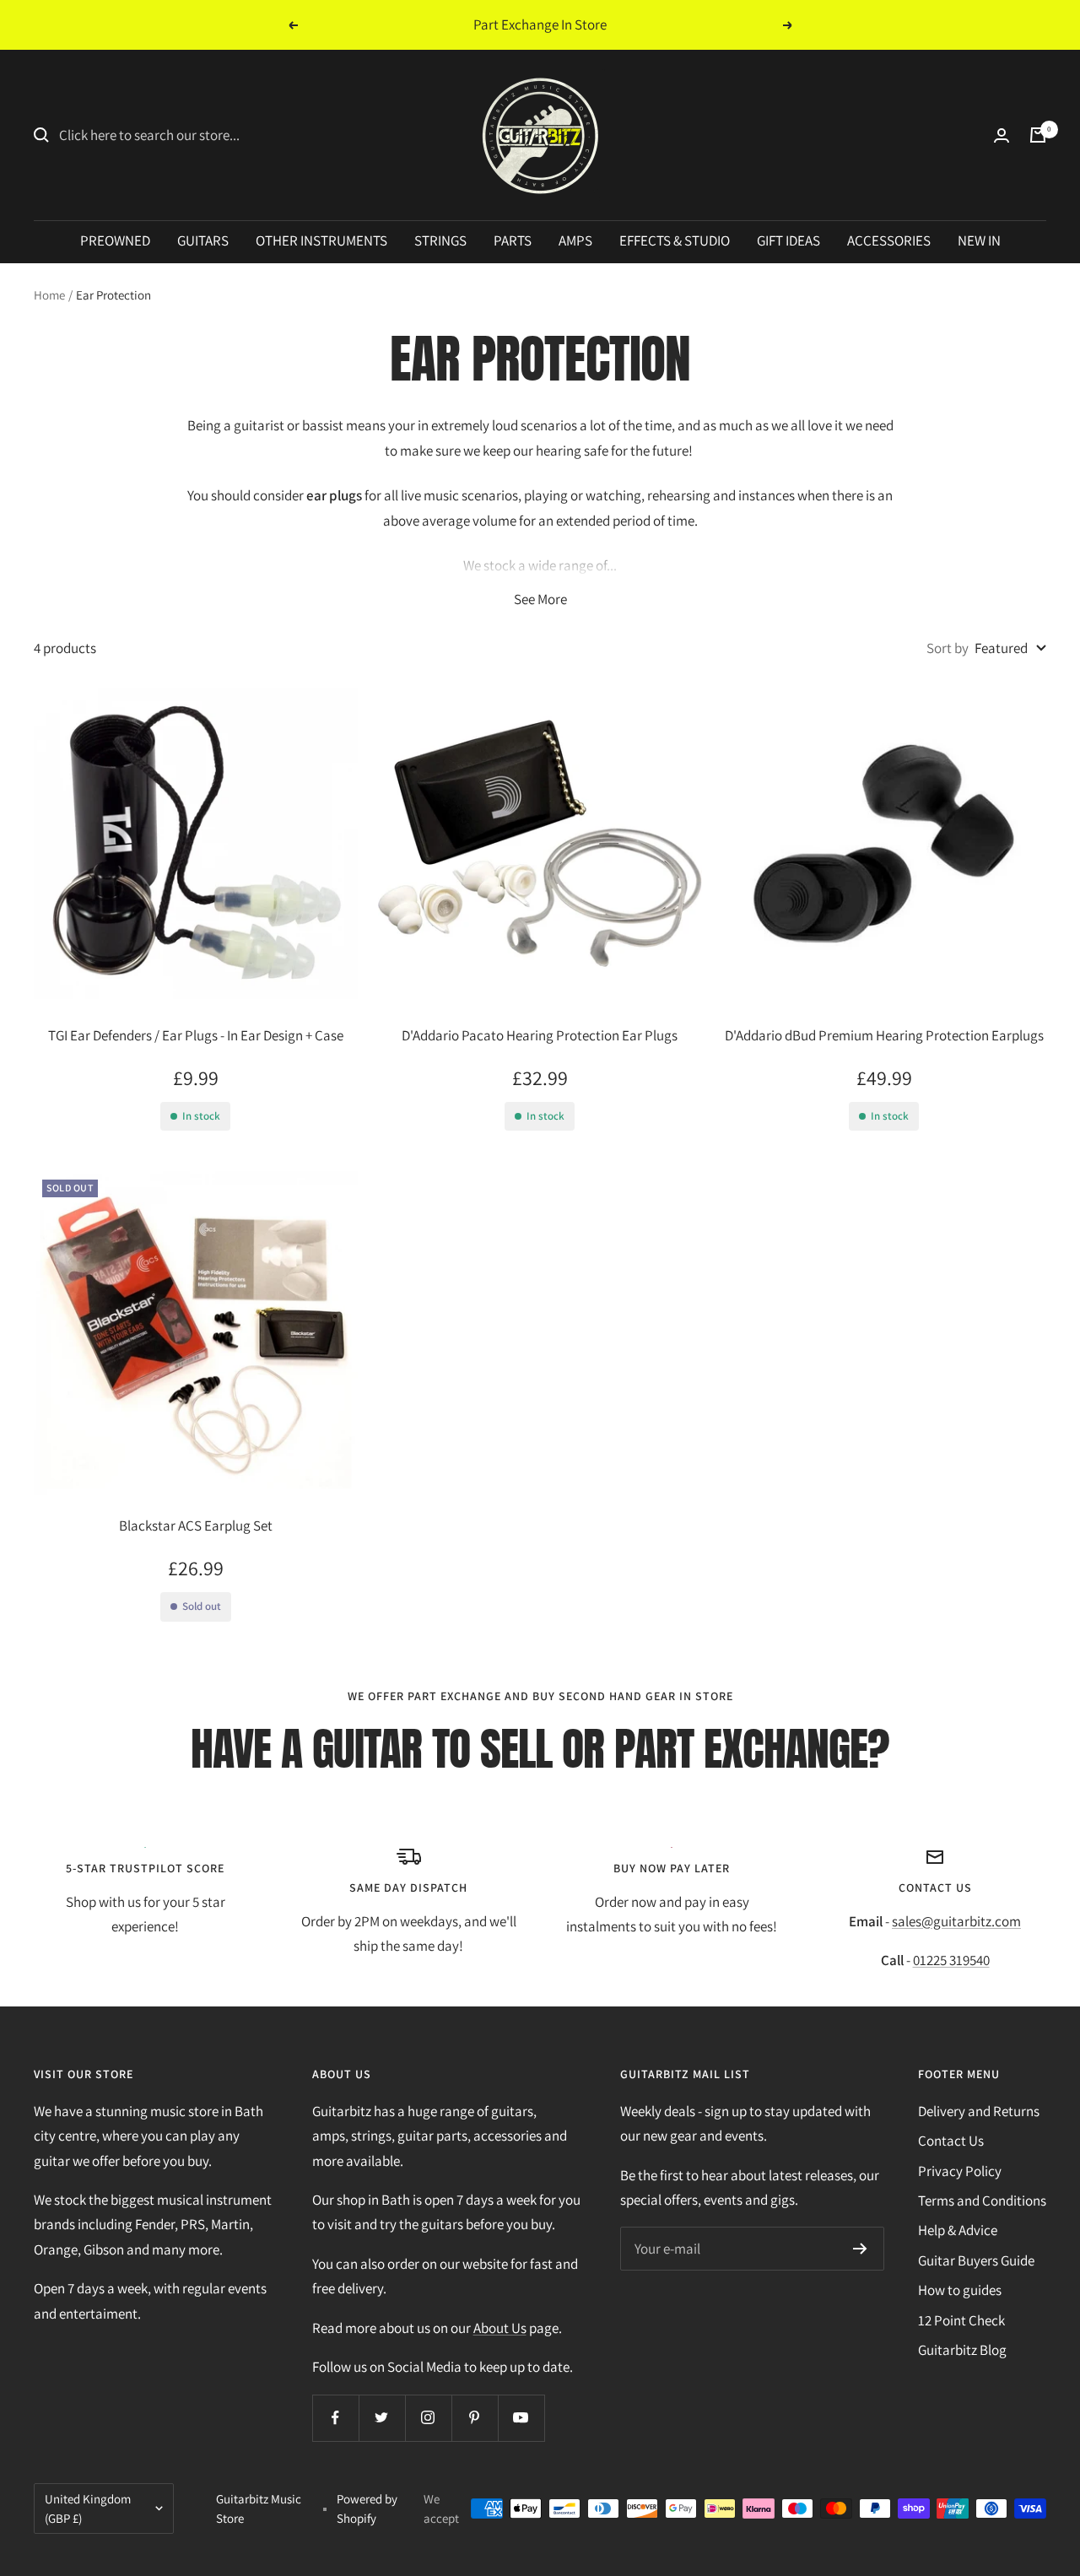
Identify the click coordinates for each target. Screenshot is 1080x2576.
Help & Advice (958, 2230)
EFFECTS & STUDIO (675, 240)
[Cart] (1038, 135)
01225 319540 (951, 1960)
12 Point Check (961, 2320)
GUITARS (203, 240)
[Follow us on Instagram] (428, 2418)
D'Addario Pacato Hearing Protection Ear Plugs (540, 1035)
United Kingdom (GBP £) (88, 2508)
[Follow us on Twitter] (382, 2418)
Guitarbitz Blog (962, 2350)
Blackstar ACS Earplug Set (196, 1526)
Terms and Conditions (982, 2201)
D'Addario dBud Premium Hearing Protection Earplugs (884, 1035)
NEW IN (979, 240)
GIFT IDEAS (788, 240)
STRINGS (440, 240)
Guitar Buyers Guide (976, 2260)
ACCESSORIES (889, 240)
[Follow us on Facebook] (335, 2418)
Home (49, 295)
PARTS (513, 240)
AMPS (575, 240)
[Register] (860, 2249)
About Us (500, 2328)
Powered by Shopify (367, 2508)
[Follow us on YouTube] (521, 2418)
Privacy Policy (960, 2171)
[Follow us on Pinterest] (475, 2418)
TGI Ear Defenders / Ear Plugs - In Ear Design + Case (196, 1035)
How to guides (960, 2290)
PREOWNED (115, 240)
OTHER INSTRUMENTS (321, 240)
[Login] (1002, 135)
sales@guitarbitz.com (956, 1921)
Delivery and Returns (979, 2111)
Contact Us (951, 2141)
